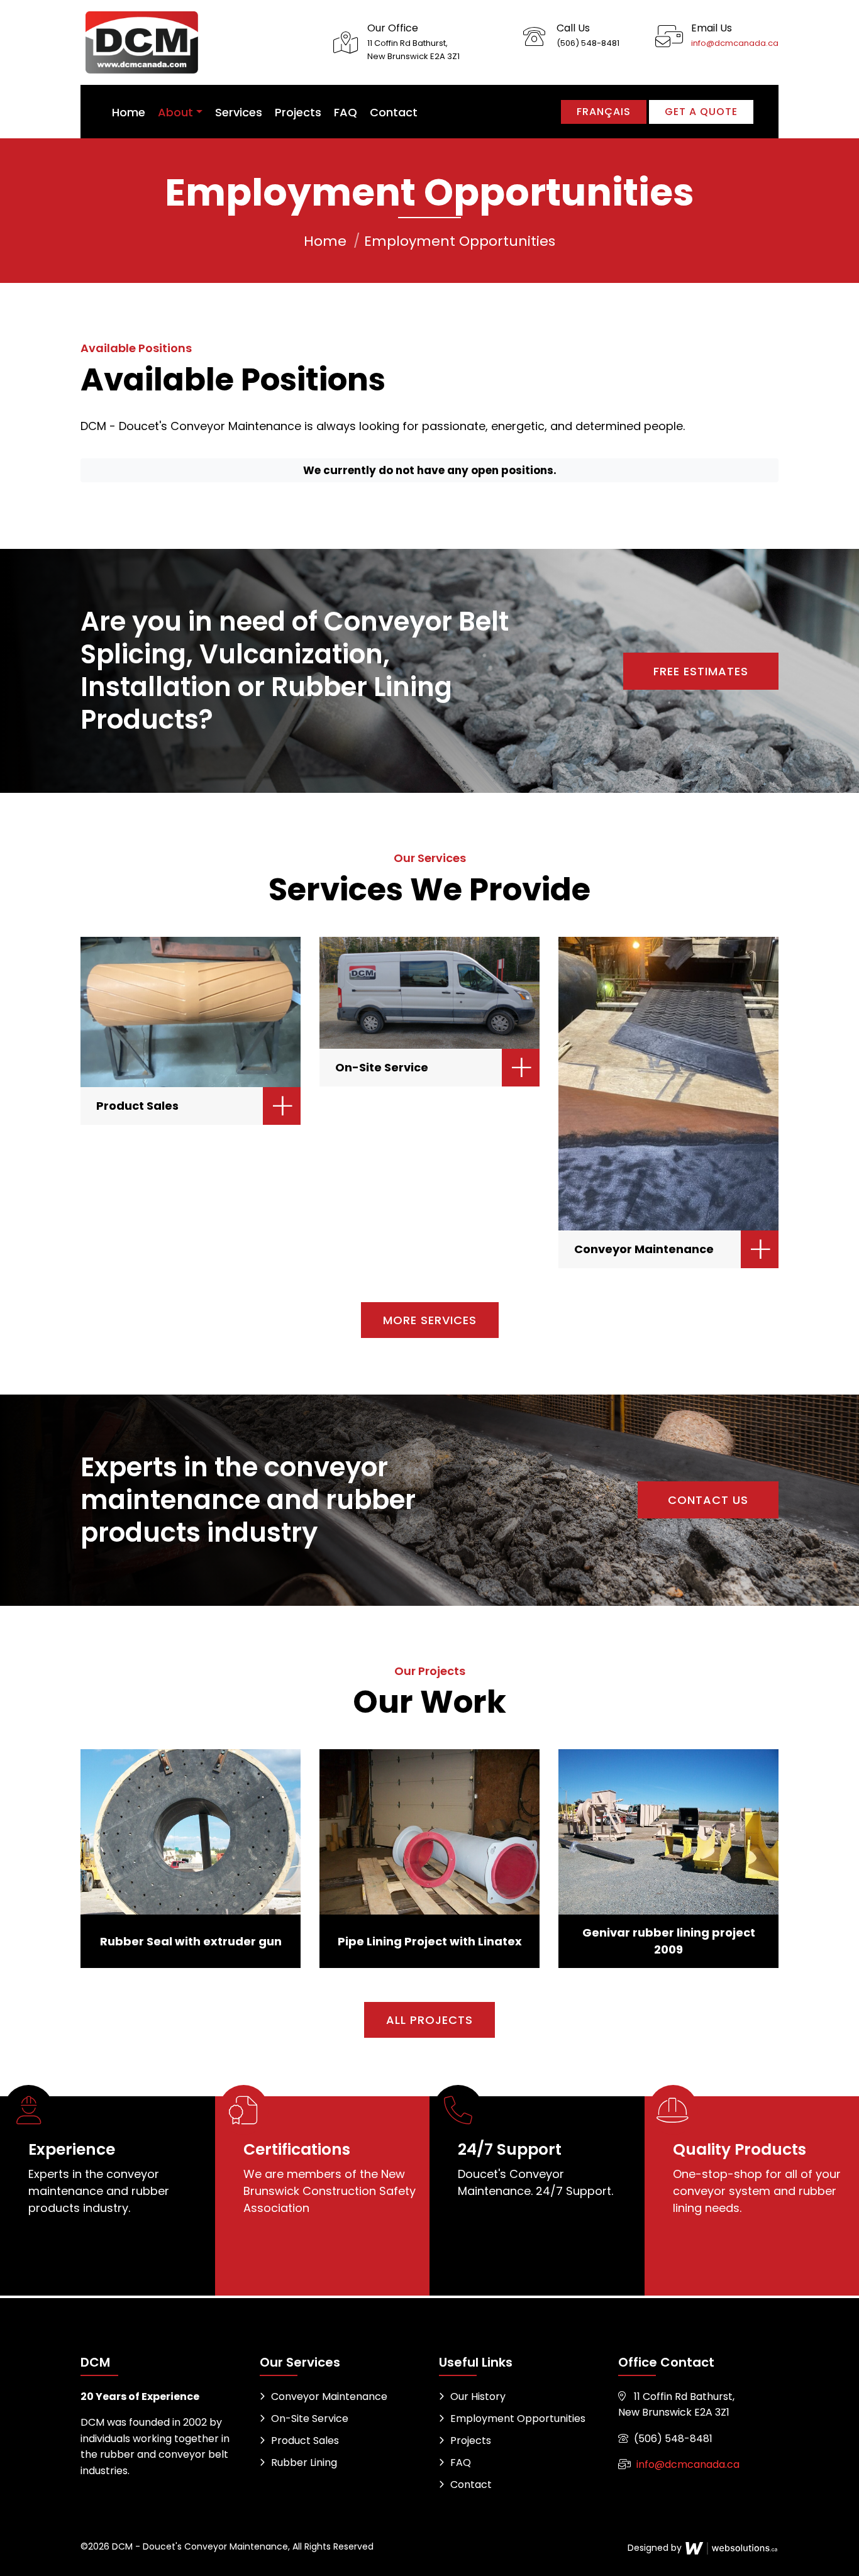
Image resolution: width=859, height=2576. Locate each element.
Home (129, 112)
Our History (478, 2396)
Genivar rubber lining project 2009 (669, 1941)
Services (239, 112)
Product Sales (137, 1106)
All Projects (429, 2020)
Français (604, 112)
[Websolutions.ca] (731, 2548)
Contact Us (708, 1500)
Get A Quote (701, 112)
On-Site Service (382, 1067)
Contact (394, 112)
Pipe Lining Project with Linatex (430, 1941)
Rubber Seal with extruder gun (191, 1941)
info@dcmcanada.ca (735, 43)
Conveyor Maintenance (644, 1249)
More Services (430, 1320)
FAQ (346, 112)
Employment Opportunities (518, 2418)
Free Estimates (701, 671)
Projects (298, 112)
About (175, 112)
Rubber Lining (304, 2463)
